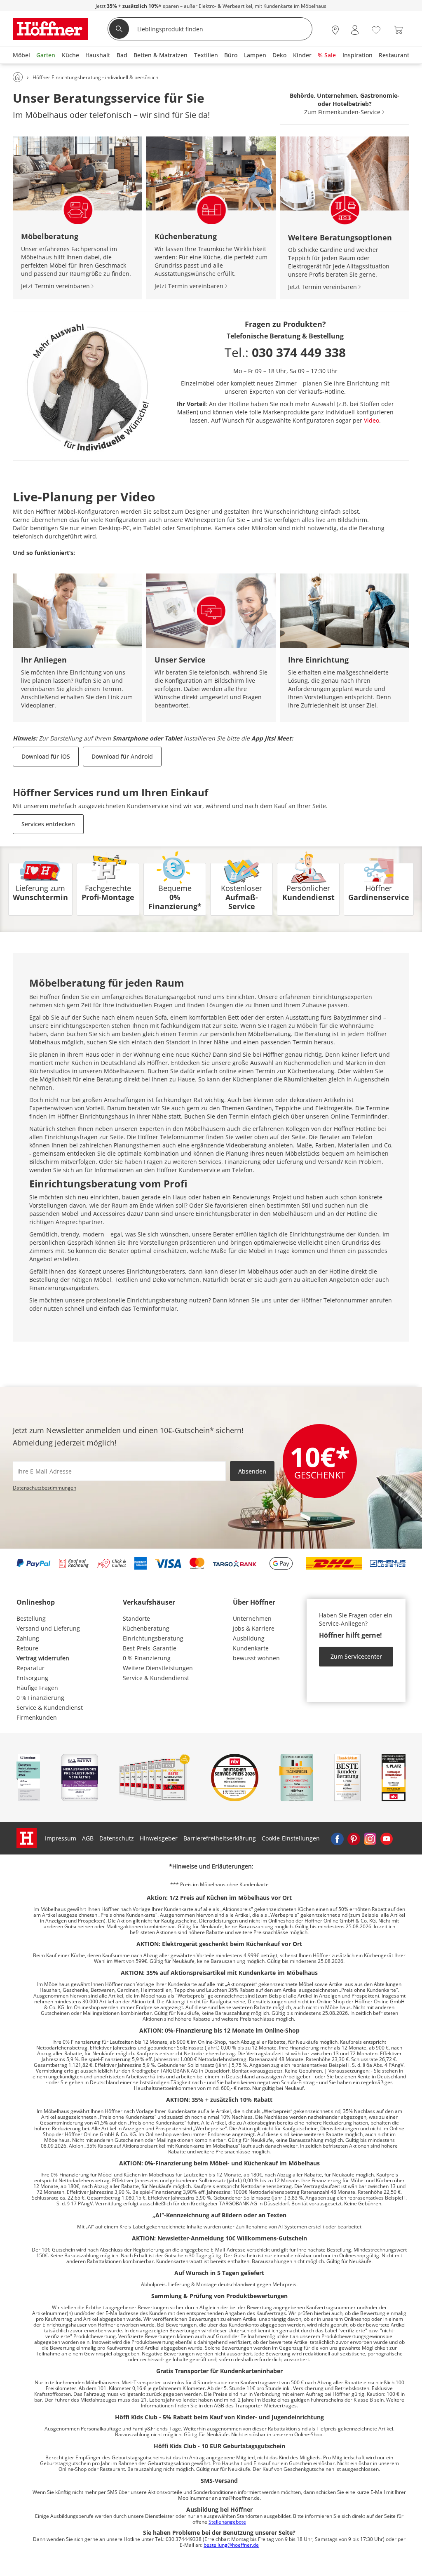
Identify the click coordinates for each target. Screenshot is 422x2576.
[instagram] (370, 1838)
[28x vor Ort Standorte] (335, 30)
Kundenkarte (251, 1648)
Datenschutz (117, 1838)
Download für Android (122, 756)
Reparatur (30, 1668)
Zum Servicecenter (356, 1656)
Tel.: (285, 352)
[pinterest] (354, 1838)
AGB (88, 1838)
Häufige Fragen (37, 1688)
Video (372, 420)
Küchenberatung (146, 1628)
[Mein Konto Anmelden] (355, 30)
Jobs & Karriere (254, 1628)
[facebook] (337, 1838)
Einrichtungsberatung (153, 1638)
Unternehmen (252, 1618)
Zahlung (28, 1638)
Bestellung (31, 1618)
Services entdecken (48, 824)
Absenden (252, 1471)
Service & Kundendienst (50, 1708)
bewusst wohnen (256, 1658)
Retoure (27, 1648)
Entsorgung (32, 1678)
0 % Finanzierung (40, 1698)
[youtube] (387, 1838)
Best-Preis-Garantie (150, 1648)
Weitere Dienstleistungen (158, 1668)
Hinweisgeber (159, 1838)
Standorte (136, 1618)
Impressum (61, 1838)
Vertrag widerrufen (43, 1658)
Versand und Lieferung (48, 1628)
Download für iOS (46, 756)
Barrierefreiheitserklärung (220, 1838)
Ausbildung (249, 1638)
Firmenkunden (37, 1717)
